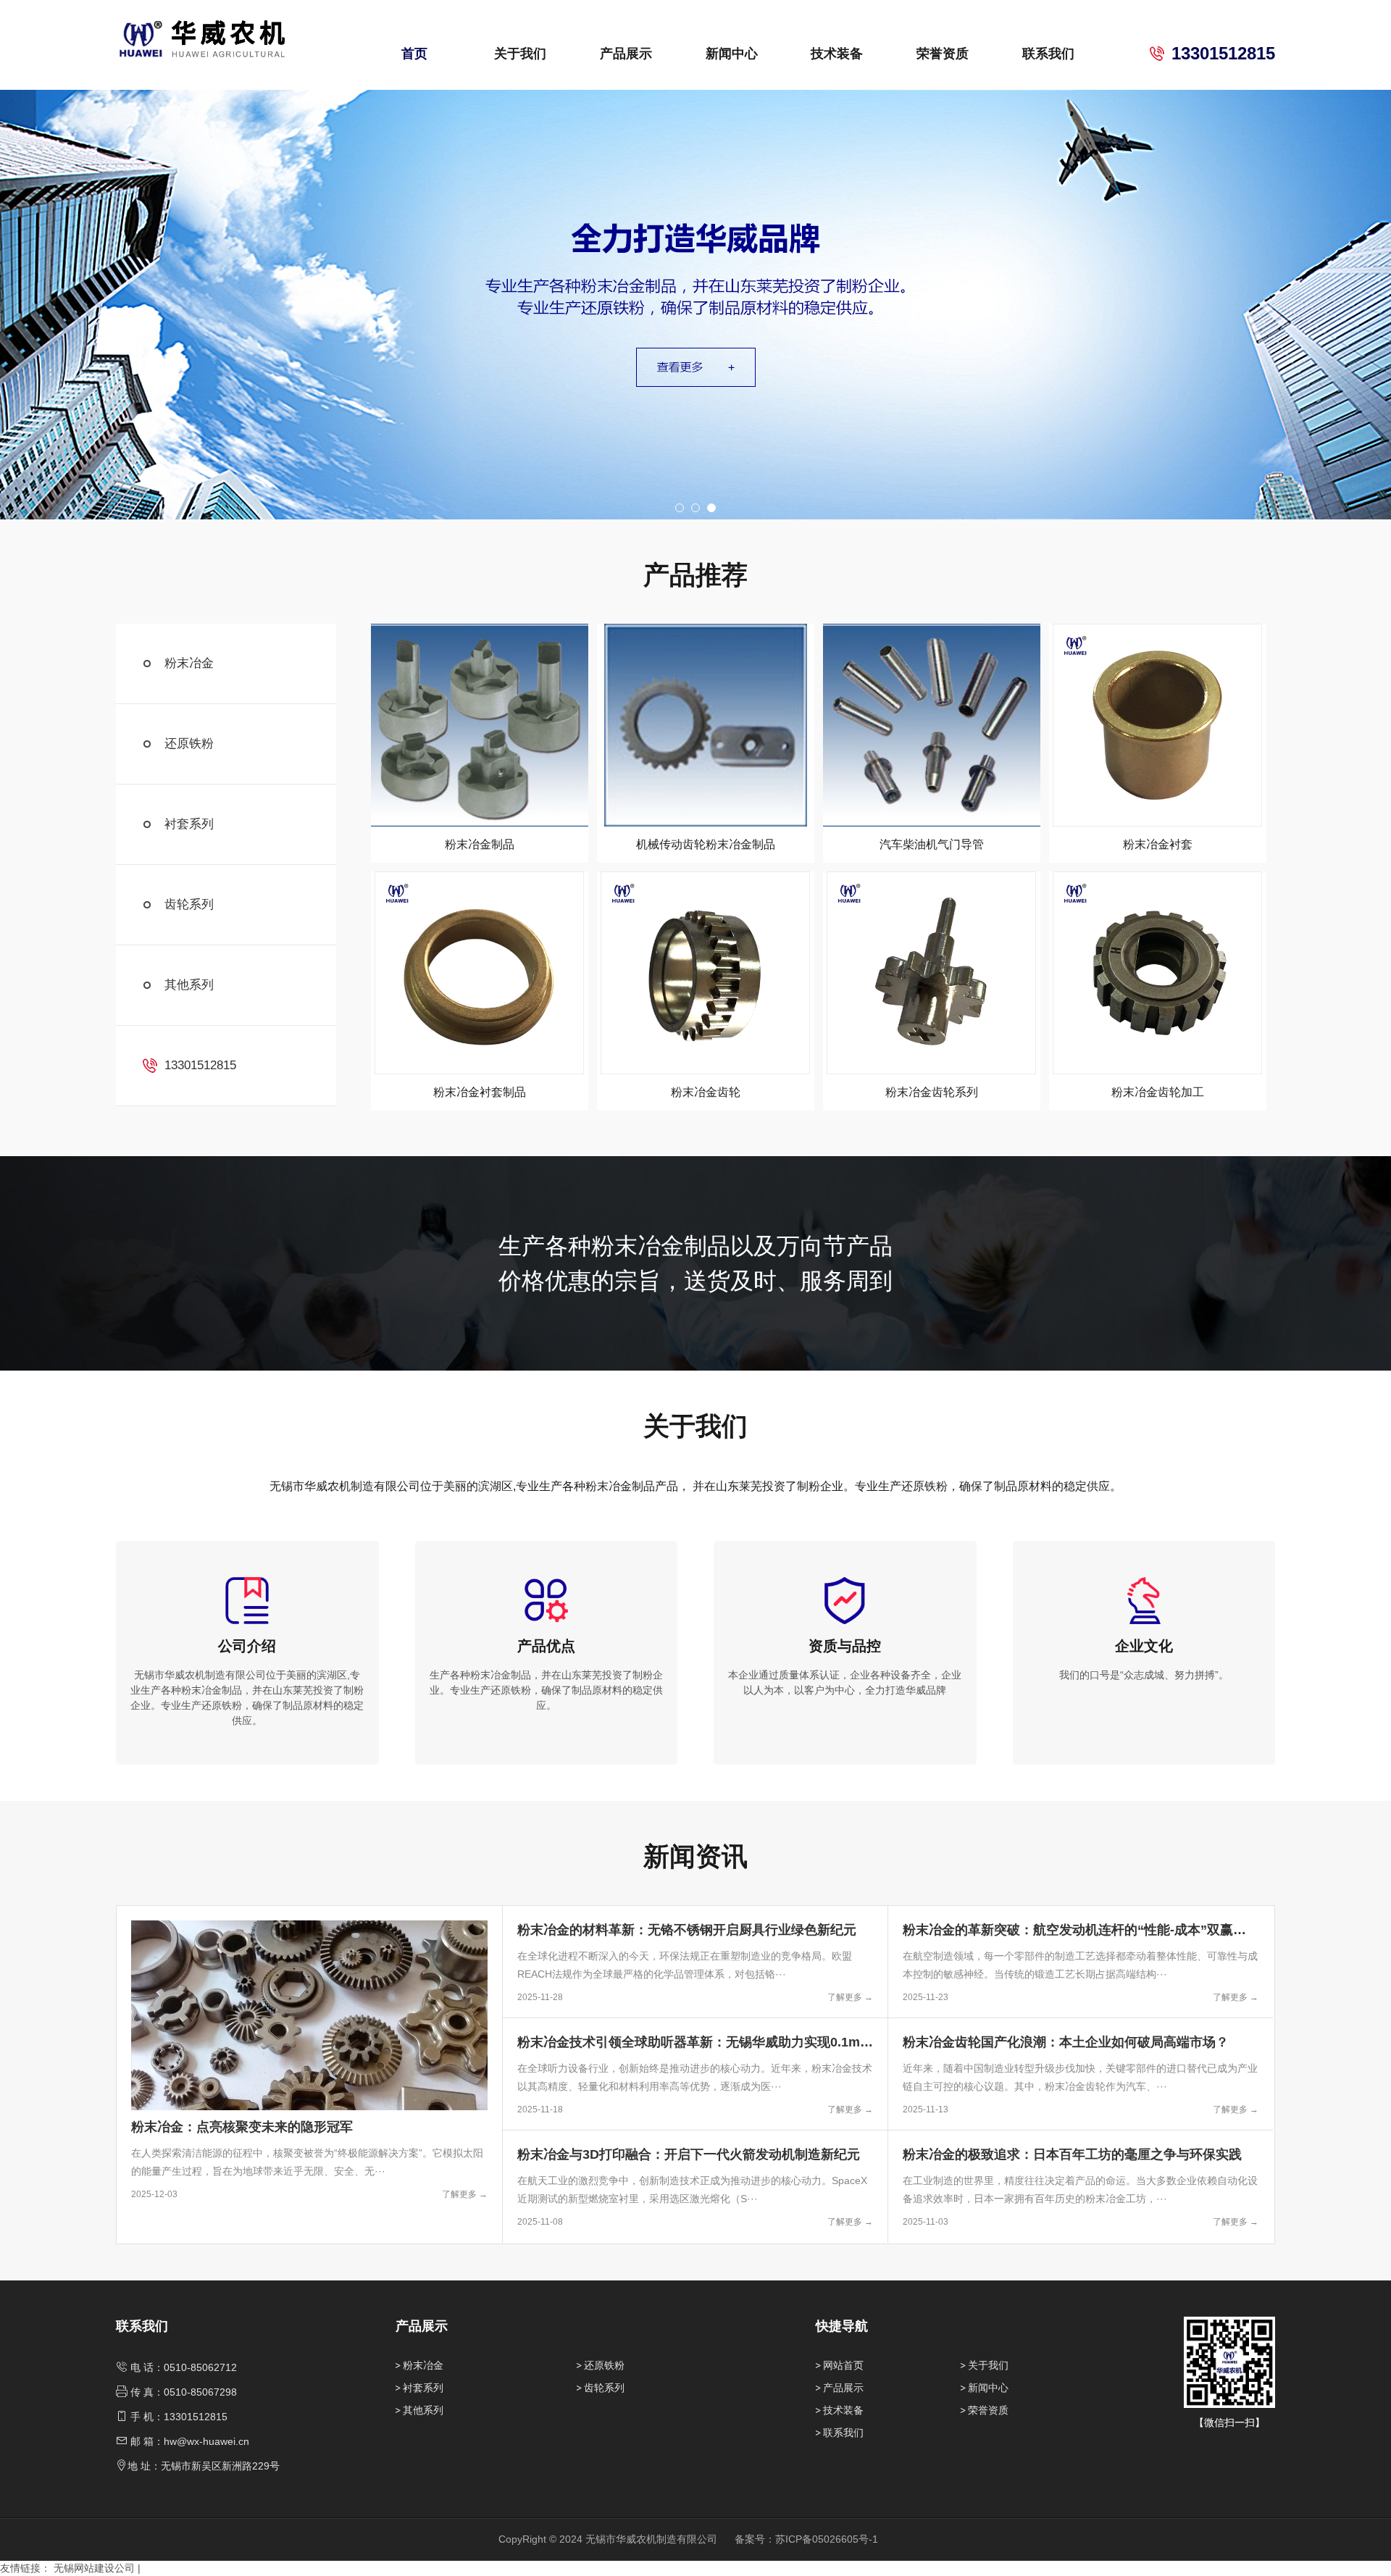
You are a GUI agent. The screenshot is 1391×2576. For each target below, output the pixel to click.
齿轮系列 (189, 904)
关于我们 (520, 54)
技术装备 (837, 54)
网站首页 (843, 2365)
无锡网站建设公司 (94, 2568)
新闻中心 (732, 54)
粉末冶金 (189, 663)
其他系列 (189, 985)
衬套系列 (189, 824)
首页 (414, 54)
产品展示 (626, 54)
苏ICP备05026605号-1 (827, 2539)
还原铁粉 (189, 744)
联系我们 (1048, 54)
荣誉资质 (943, 54)
